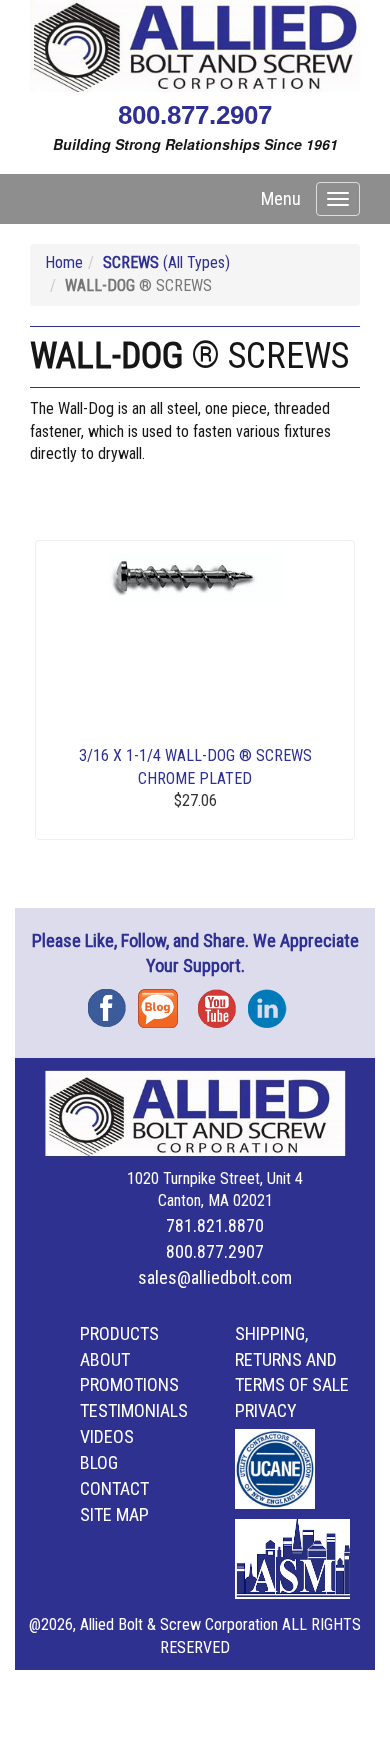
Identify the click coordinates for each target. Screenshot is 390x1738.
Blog (163, 1001)
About (105, 1359)
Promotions (129, 1384)
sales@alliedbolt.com (215, 1277)
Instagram (273, 1001)
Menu (281, 198)
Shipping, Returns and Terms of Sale (292, 1359)
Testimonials (134, 1410)
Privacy (266, 1410)
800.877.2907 (195, 115)
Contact (114, 1488)
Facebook (113, 1001)
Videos (107, 1436)
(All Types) (166, 262)
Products (119, 1333)
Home (64, 262)
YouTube (223, 1001)
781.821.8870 (215, 1225)
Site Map (114, 1514)
